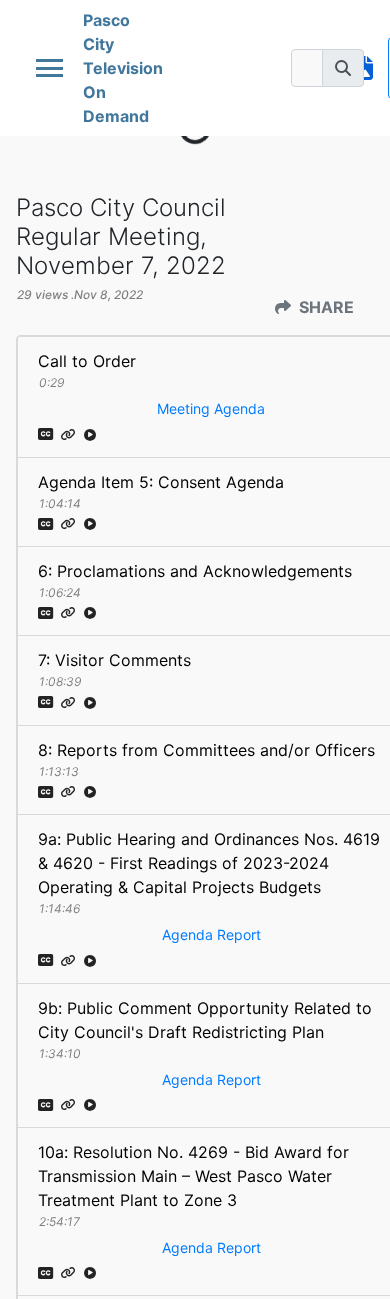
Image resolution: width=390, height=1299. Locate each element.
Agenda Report (211, 934)
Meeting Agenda (211, 408)
